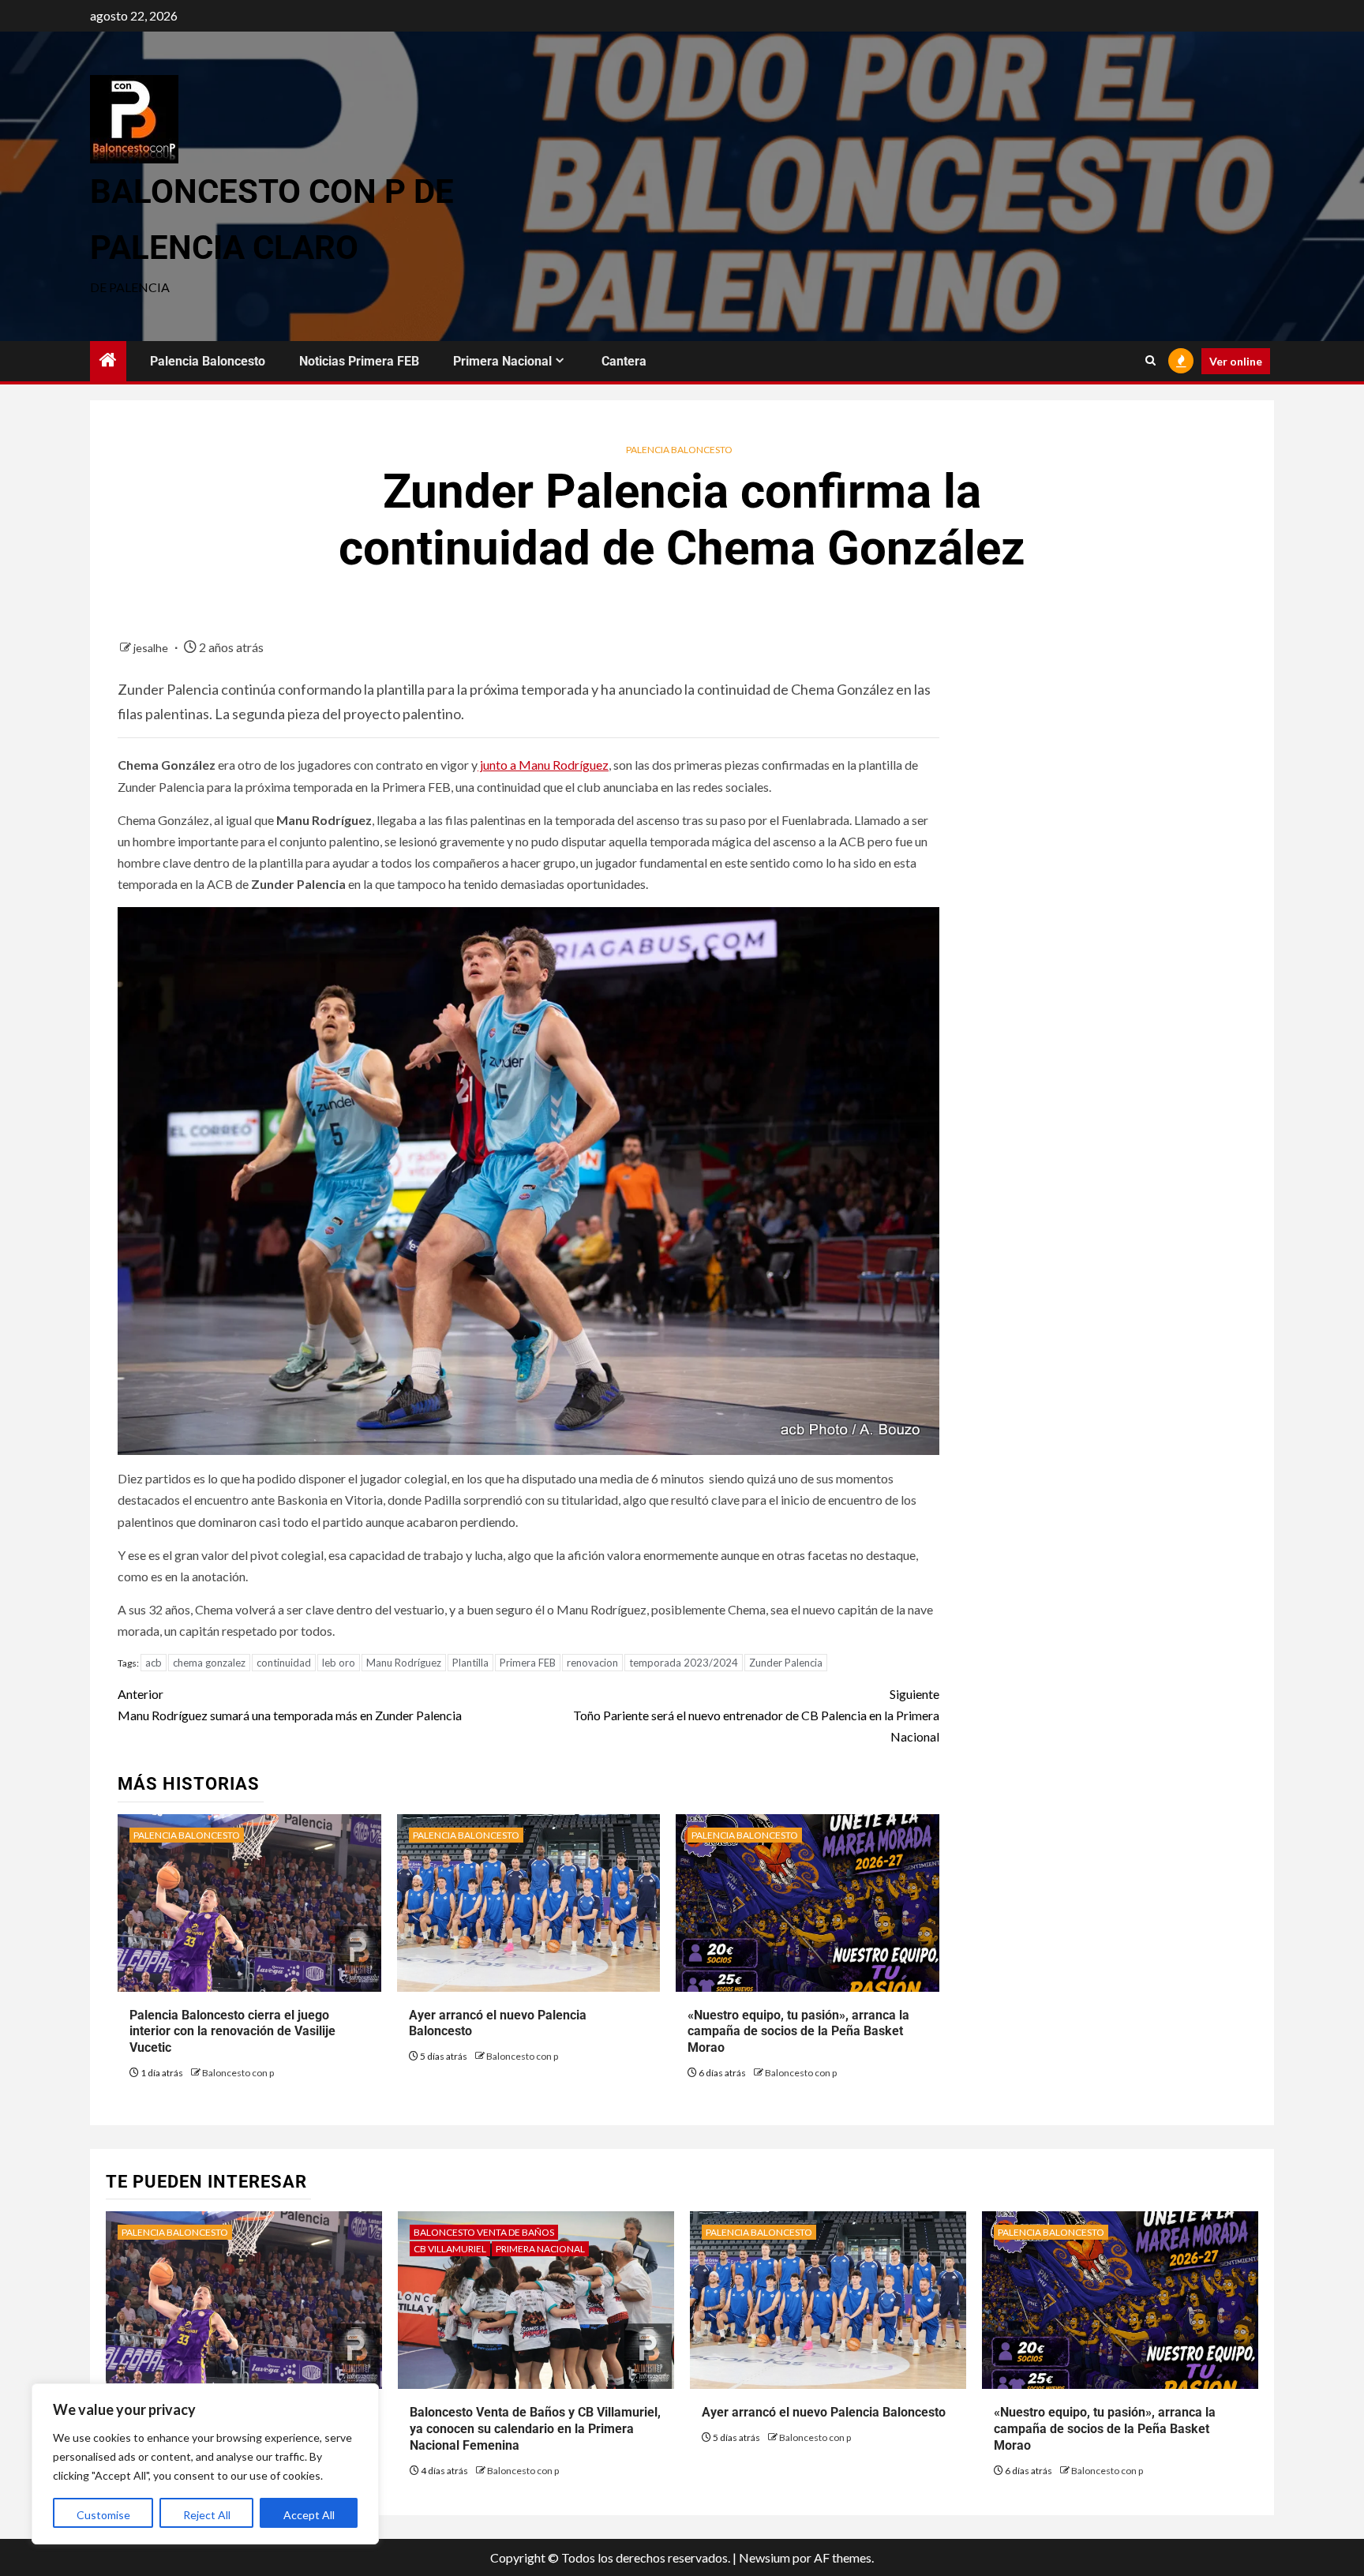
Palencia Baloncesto (208, 361)
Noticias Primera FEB (359, 361)
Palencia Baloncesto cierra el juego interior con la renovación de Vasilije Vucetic (232, 2032)
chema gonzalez (209, 1663)
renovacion (592, 1663)
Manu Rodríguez (404, 1663)
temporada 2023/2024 (684, 1663)
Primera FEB (528, 1663)
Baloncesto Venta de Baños (484, 2232)
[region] (205, 2464)
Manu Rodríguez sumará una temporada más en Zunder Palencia (290, 1704)
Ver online (1236, 361)
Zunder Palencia (786, 1663)
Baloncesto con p (238, 2073)
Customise (103, 2515)
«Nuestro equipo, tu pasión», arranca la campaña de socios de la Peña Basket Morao (798, 2032)
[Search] (1150, 361)
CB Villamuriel (450, 2249)
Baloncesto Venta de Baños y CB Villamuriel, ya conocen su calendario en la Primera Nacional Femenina (535, 2429)
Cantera (624, 361)
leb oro (339, 1663)
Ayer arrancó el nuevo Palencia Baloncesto (824, 2412)
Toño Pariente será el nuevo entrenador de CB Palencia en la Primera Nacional (756, 1715)
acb (154, 1663)
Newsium (764, 2557)
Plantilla (470, 1663)
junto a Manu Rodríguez (543, 765)
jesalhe (152, 648)
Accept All (309, 2515)
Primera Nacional (502, 361)
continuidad (284, 1663)
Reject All (207, 2515)
